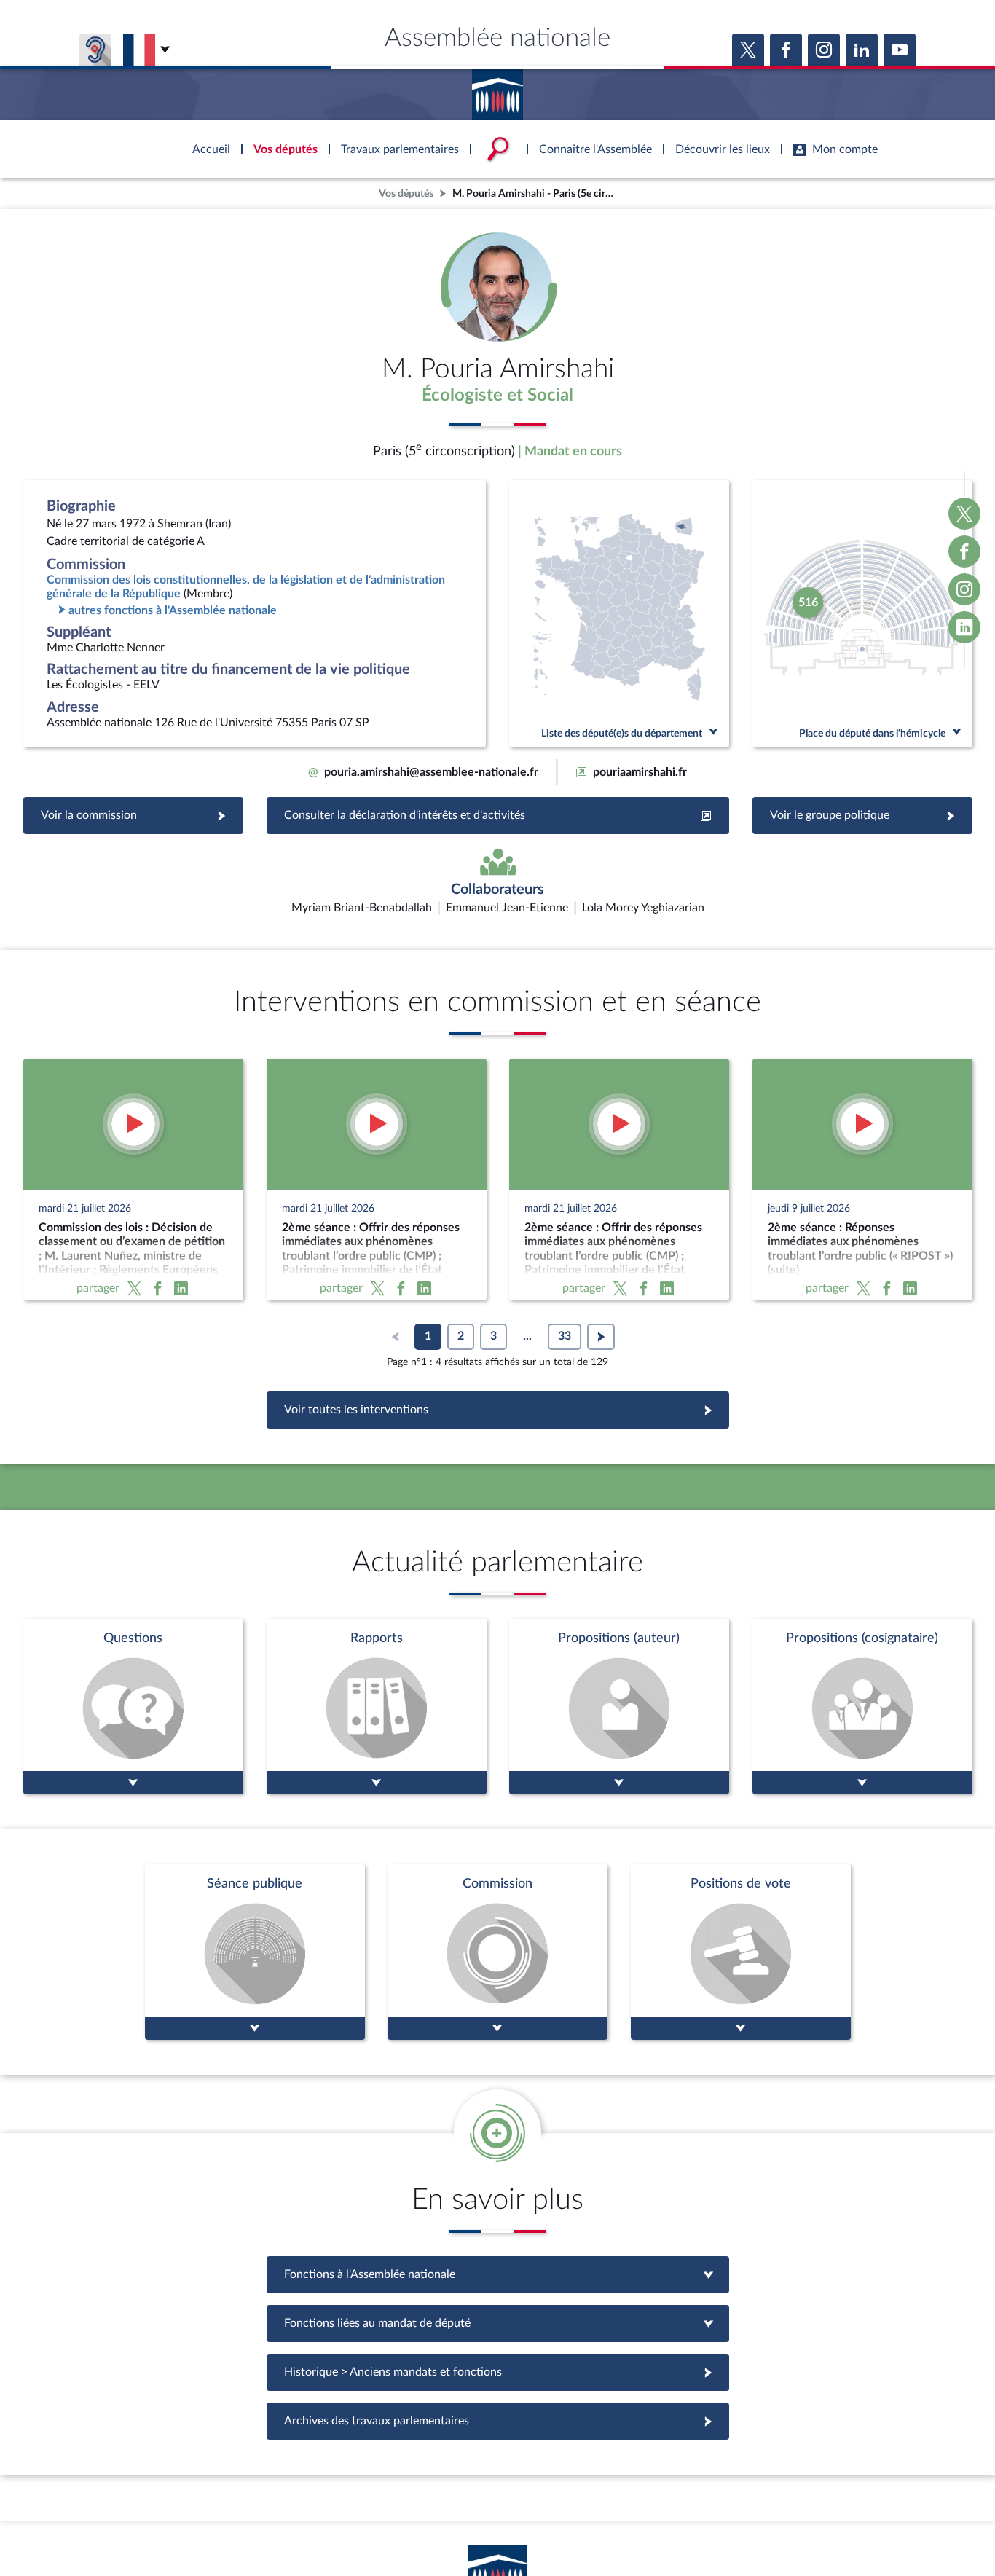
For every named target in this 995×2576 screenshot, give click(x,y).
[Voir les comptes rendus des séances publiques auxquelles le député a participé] (255, 1952)
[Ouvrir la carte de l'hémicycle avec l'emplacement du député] (862, 614)
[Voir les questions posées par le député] (133, 1707)
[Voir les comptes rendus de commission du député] (497, 1952)
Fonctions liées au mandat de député (497, 2323)
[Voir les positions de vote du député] (741, 1952)
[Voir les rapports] (377, 1707)
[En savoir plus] (619, 1707)
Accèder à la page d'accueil (497, 90)
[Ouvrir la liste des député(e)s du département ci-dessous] (619, 614)
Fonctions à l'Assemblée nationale (498, 2274)
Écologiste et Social (497, 396)
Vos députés (406, 193)
